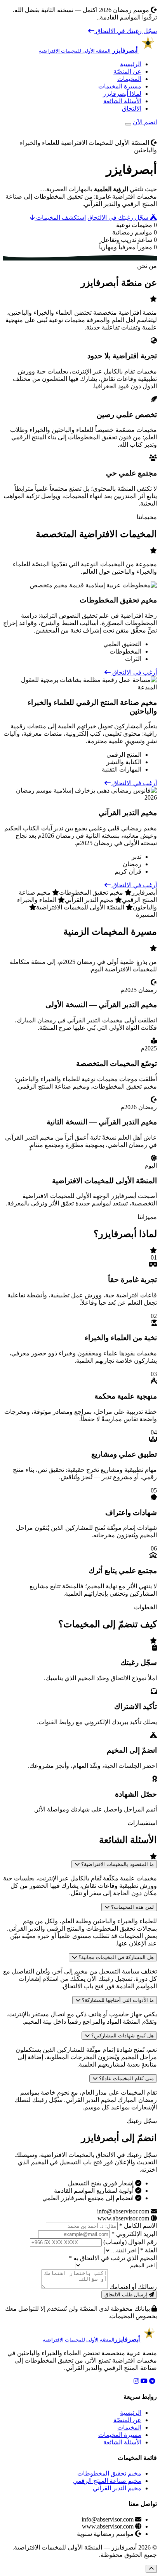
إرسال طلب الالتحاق (127, 2295)
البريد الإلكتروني (134, 2234)
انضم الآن (145, 122)
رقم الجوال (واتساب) (130, 2242)
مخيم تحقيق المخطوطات (109, 2473)
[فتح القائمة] (128, 124)
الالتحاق (132, 108)
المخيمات (129, 79)
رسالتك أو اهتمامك (133, 2287)
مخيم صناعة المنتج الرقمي (107, 2481)
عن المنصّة (127, 71)
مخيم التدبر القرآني (117, 2488)
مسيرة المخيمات (120, 86)
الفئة (149, 2250)
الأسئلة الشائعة (122, 101)
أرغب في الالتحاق (134, 672)
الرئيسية (131, 64)
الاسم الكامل (138, 2226)
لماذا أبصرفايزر (122, 94)
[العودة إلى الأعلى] (151, 2569)
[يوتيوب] (144, 2381)
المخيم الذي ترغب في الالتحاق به (113, 2258)
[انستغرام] (136, 2381)
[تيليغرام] (152, 2381)
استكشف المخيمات (60, 218)
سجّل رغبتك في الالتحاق (126, 31)
